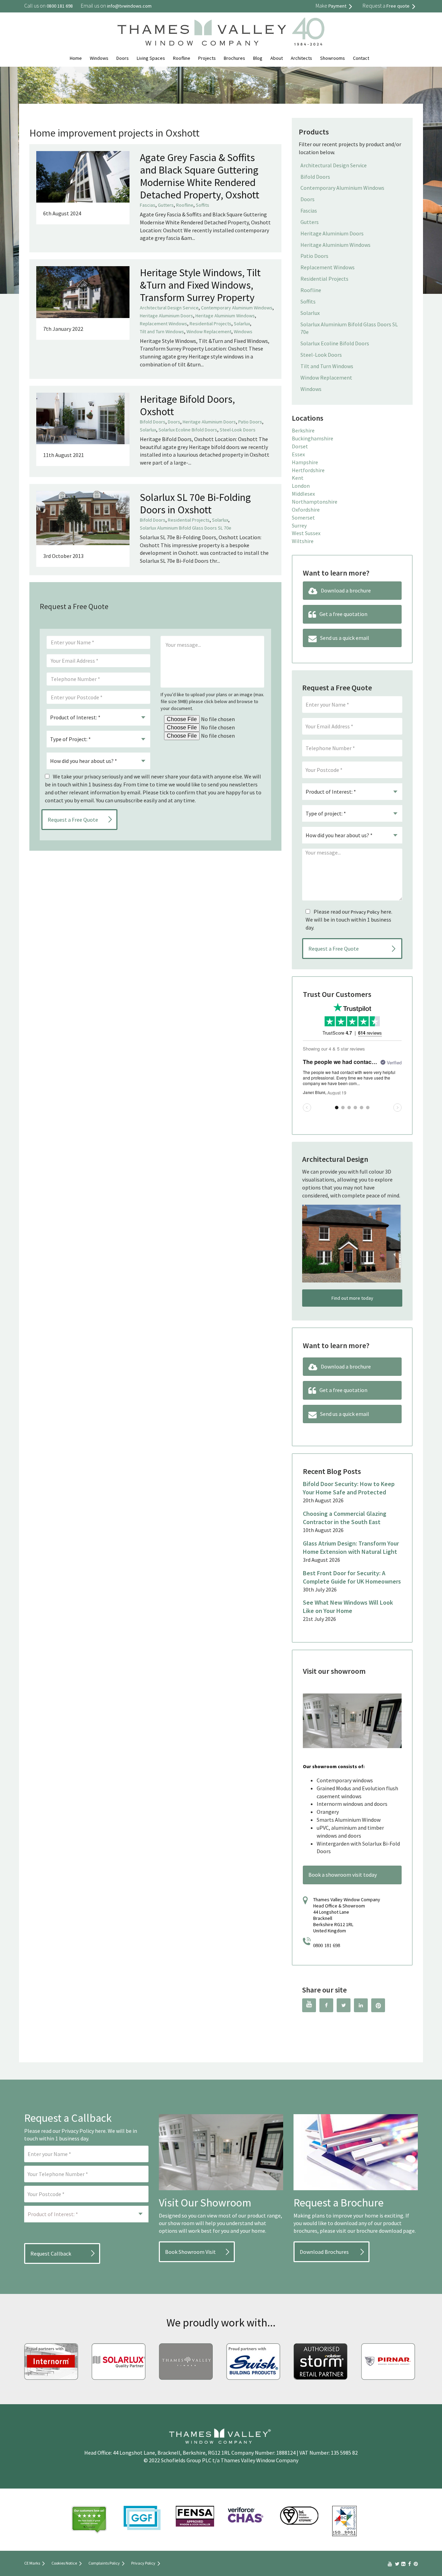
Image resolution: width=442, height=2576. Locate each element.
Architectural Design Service (169, 308)
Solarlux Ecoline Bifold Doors (188, 430)
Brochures (234, 58)
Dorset (300, 446)
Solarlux (242, 324)
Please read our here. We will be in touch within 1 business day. (349, 920)
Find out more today (352, 1298)
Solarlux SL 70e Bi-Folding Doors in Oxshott (195, 503)
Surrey (299, 525)
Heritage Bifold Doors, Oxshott (187, 405)
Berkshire (303, 430)
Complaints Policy (104, 2563)
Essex (298, 454)
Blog (258, 58)
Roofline (182, 58)
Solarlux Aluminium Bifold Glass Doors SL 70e (186, 528)
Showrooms (333, 58)
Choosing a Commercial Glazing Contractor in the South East (345, 1518)
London (301, 486)
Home (76, 58)
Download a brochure (346, 590)
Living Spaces (151, 58)
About (277, 58)
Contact (361, 58)
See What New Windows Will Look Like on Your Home (348, 1607)
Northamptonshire (315, 502)
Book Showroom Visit (190, 2252)
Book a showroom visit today (343, 1875)
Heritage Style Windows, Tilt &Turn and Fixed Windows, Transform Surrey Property (200, 285)
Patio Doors (250, 422)
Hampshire (305, 462)
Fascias (148, 205)
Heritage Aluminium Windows (225, 316)
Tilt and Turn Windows (162, 332)
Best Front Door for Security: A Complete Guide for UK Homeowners (352, 1577)
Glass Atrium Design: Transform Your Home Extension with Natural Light (351, 1547)
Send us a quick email (345, 638)
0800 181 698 (327, 1946)
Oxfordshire (306, 510)
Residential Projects (210, 324)
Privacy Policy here (84, 2131)
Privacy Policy (365, 912)
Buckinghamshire (313, 438)
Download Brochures (324, 2252)
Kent (298, 478)
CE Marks (32, 2563)
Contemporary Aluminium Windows (237, 308)
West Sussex (306, 533)
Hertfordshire (308, 470)
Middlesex (303, 494)
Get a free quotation (343, 614)
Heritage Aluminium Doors (166, 316)
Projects (207, 58)
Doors (123, 58)
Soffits (203, 205)
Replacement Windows (164, 324)
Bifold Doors (153, 422)
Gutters (166, 205)
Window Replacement (209, 332)
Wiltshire (303, 541)
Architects (301, 58)
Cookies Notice (64, 2563)
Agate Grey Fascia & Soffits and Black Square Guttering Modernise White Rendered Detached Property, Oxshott (200, 176)
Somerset (303, 517)
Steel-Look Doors (238, 430)
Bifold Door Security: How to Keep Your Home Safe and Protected (349, 1488)
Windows (99, 58)
